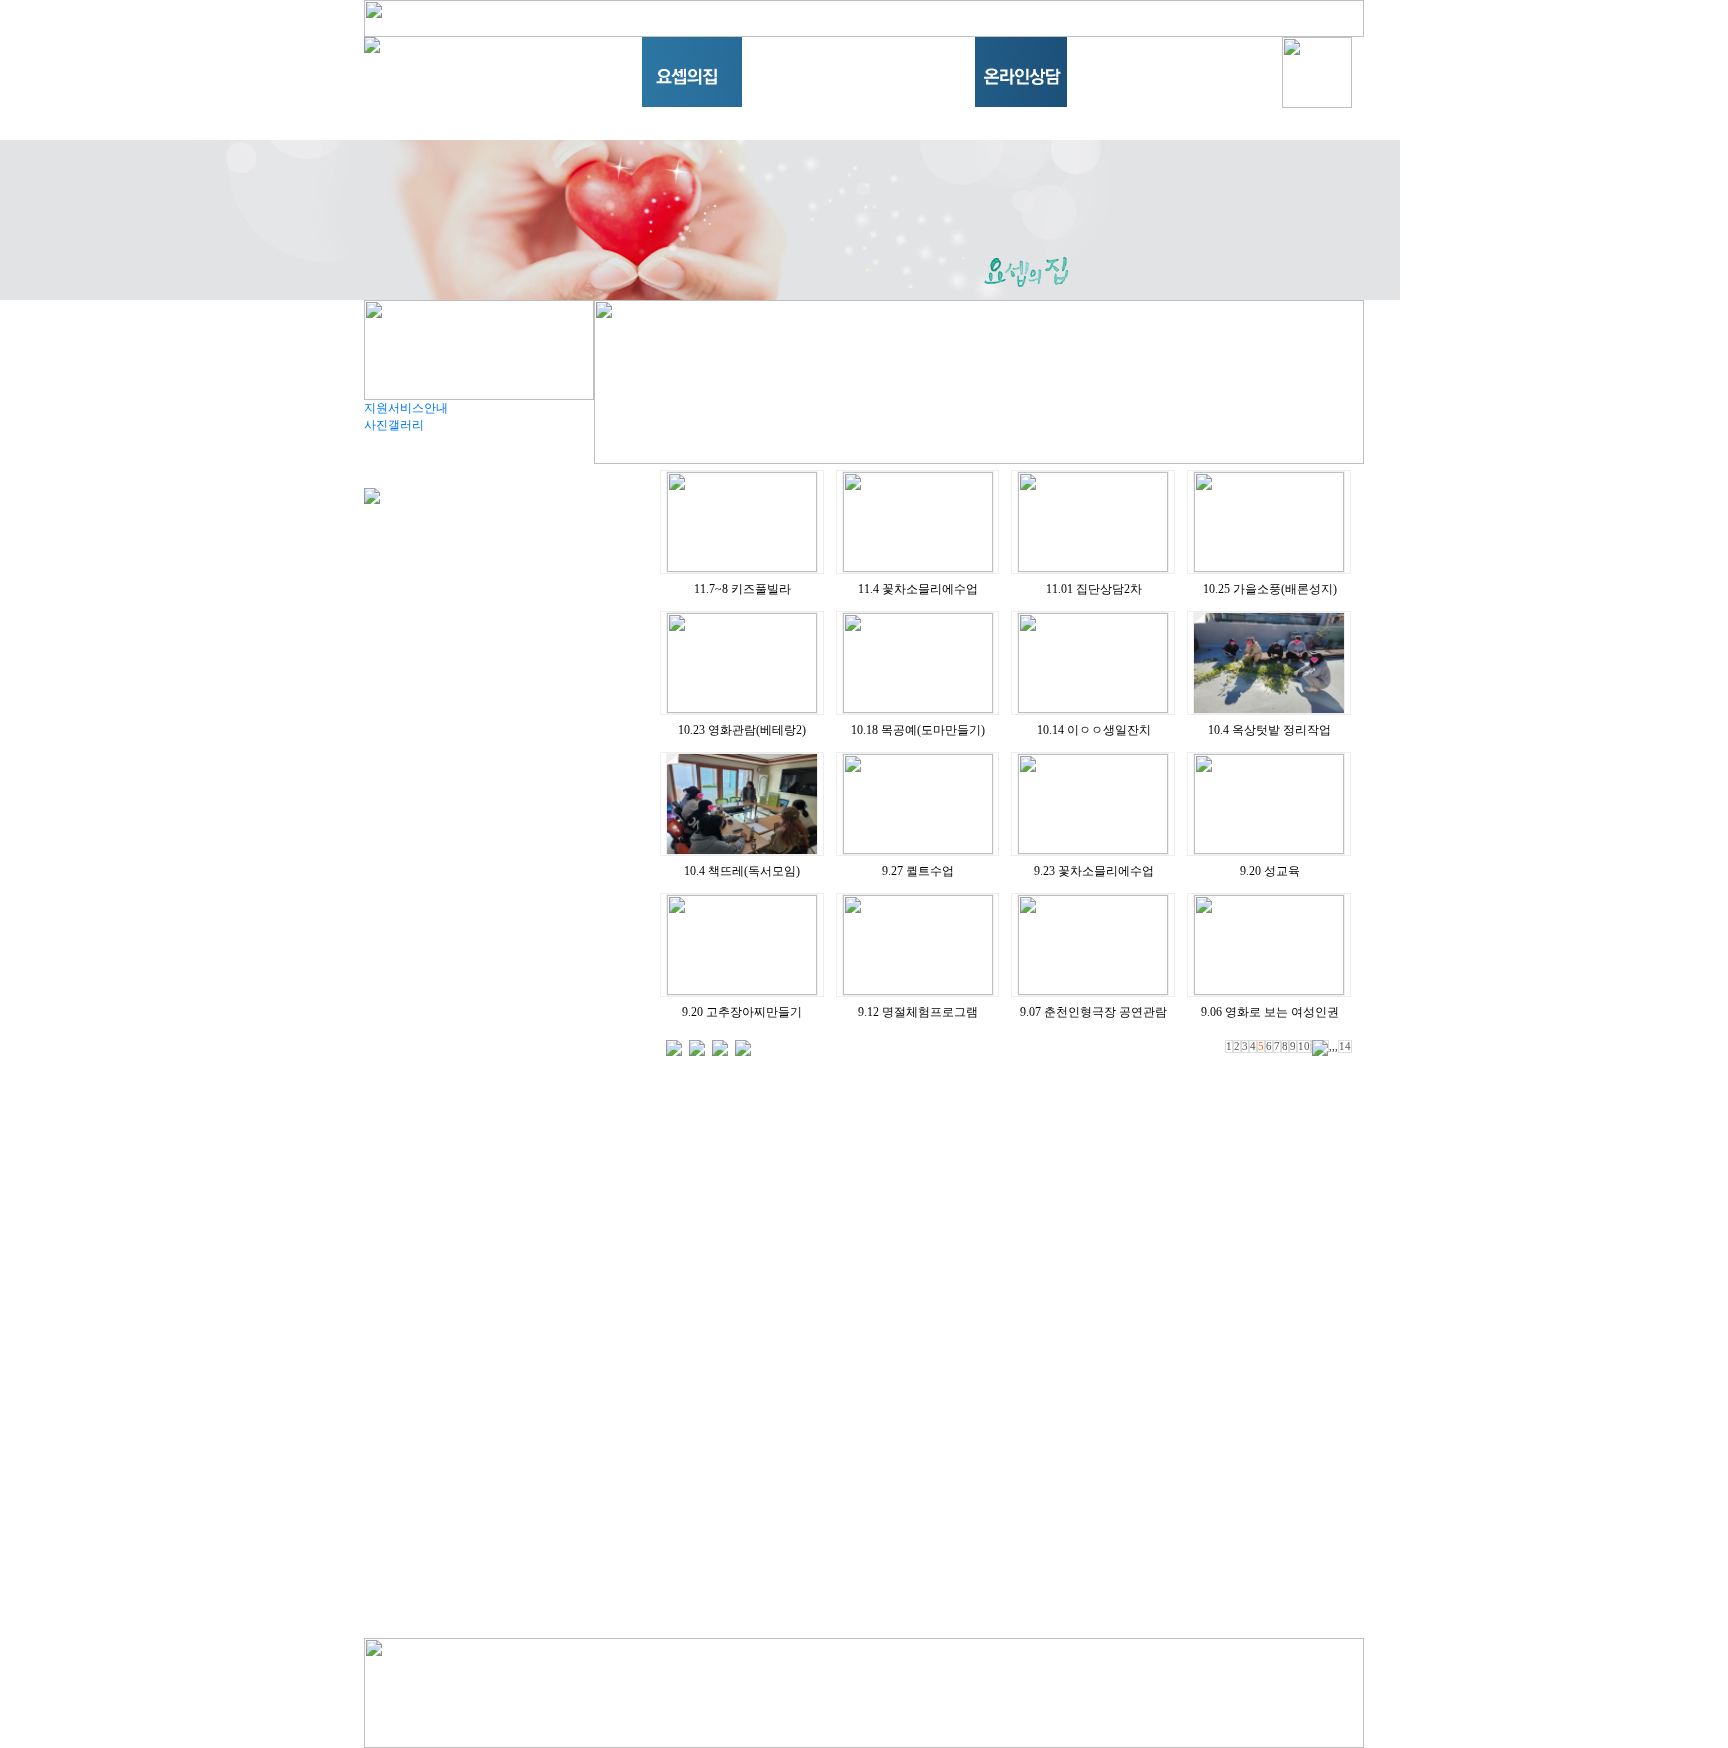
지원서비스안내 (406, 408)
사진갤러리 (394, 425)
